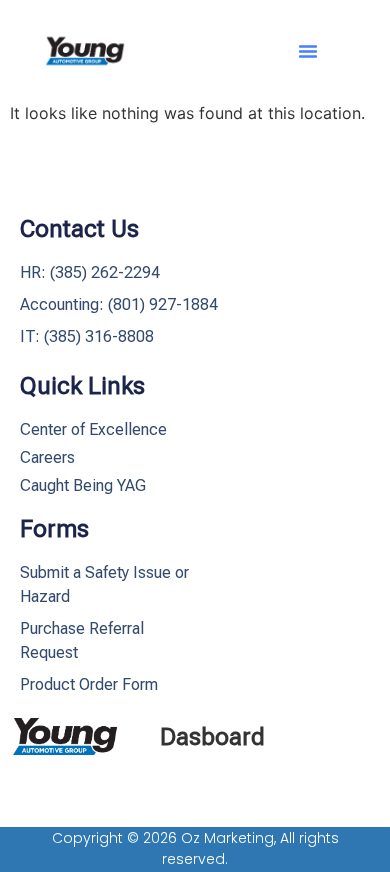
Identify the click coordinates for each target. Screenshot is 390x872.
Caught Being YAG (83, 485)
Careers (47, 457)
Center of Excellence (93, 429)
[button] (308, 51)
